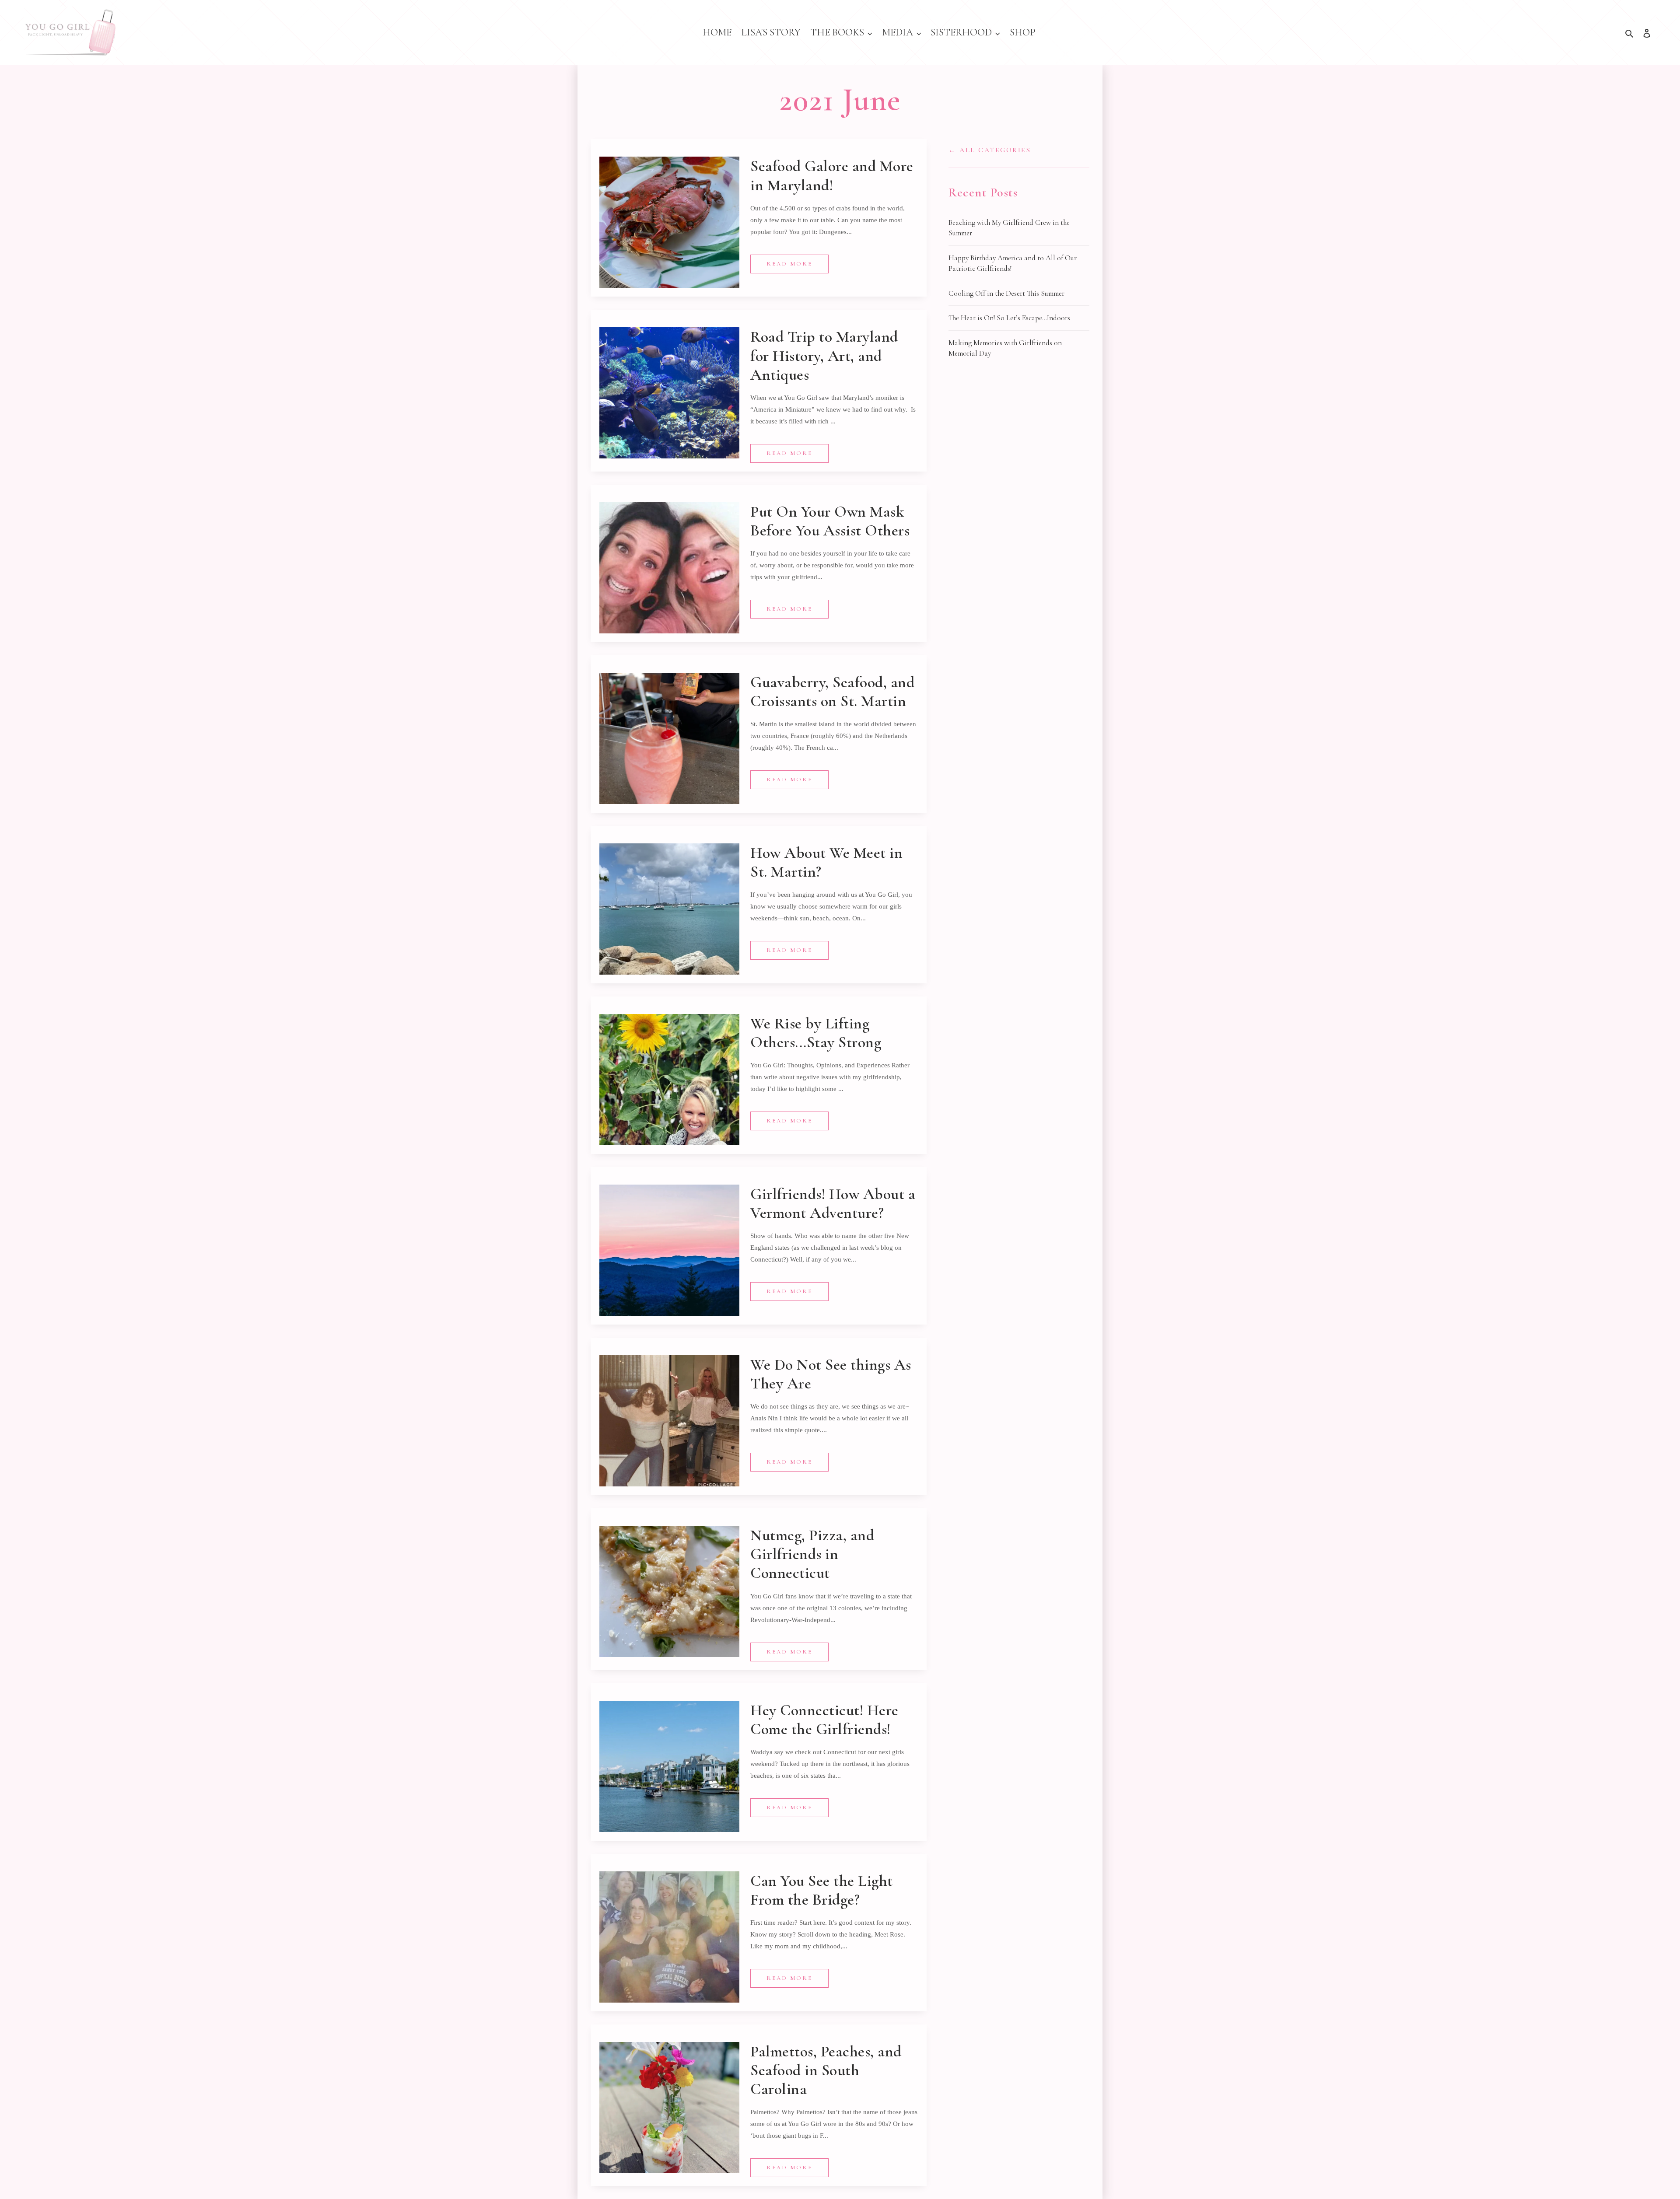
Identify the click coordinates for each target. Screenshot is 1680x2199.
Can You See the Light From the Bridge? (822, 1890)
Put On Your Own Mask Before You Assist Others (830, 521)
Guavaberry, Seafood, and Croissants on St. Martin (832, 692)
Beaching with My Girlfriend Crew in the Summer (1009, 228)
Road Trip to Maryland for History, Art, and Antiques (824, 355)
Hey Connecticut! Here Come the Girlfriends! (824, 1720)
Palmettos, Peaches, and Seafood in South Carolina (826, 2070)
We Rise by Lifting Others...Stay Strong (816, 1033)
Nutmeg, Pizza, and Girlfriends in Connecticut (812, 1554)
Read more (789, 264)
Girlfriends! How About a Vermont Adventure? (833, 1203)
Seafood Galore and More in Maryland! (832, 175)
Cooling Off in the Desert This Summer (1006, 293)
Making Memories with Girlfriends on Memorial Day (1005, 348)
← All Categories (990, 150)
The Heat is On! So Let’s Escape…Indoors (1009, 318)
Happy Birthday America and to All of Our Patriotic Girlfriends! (1013, 263)
